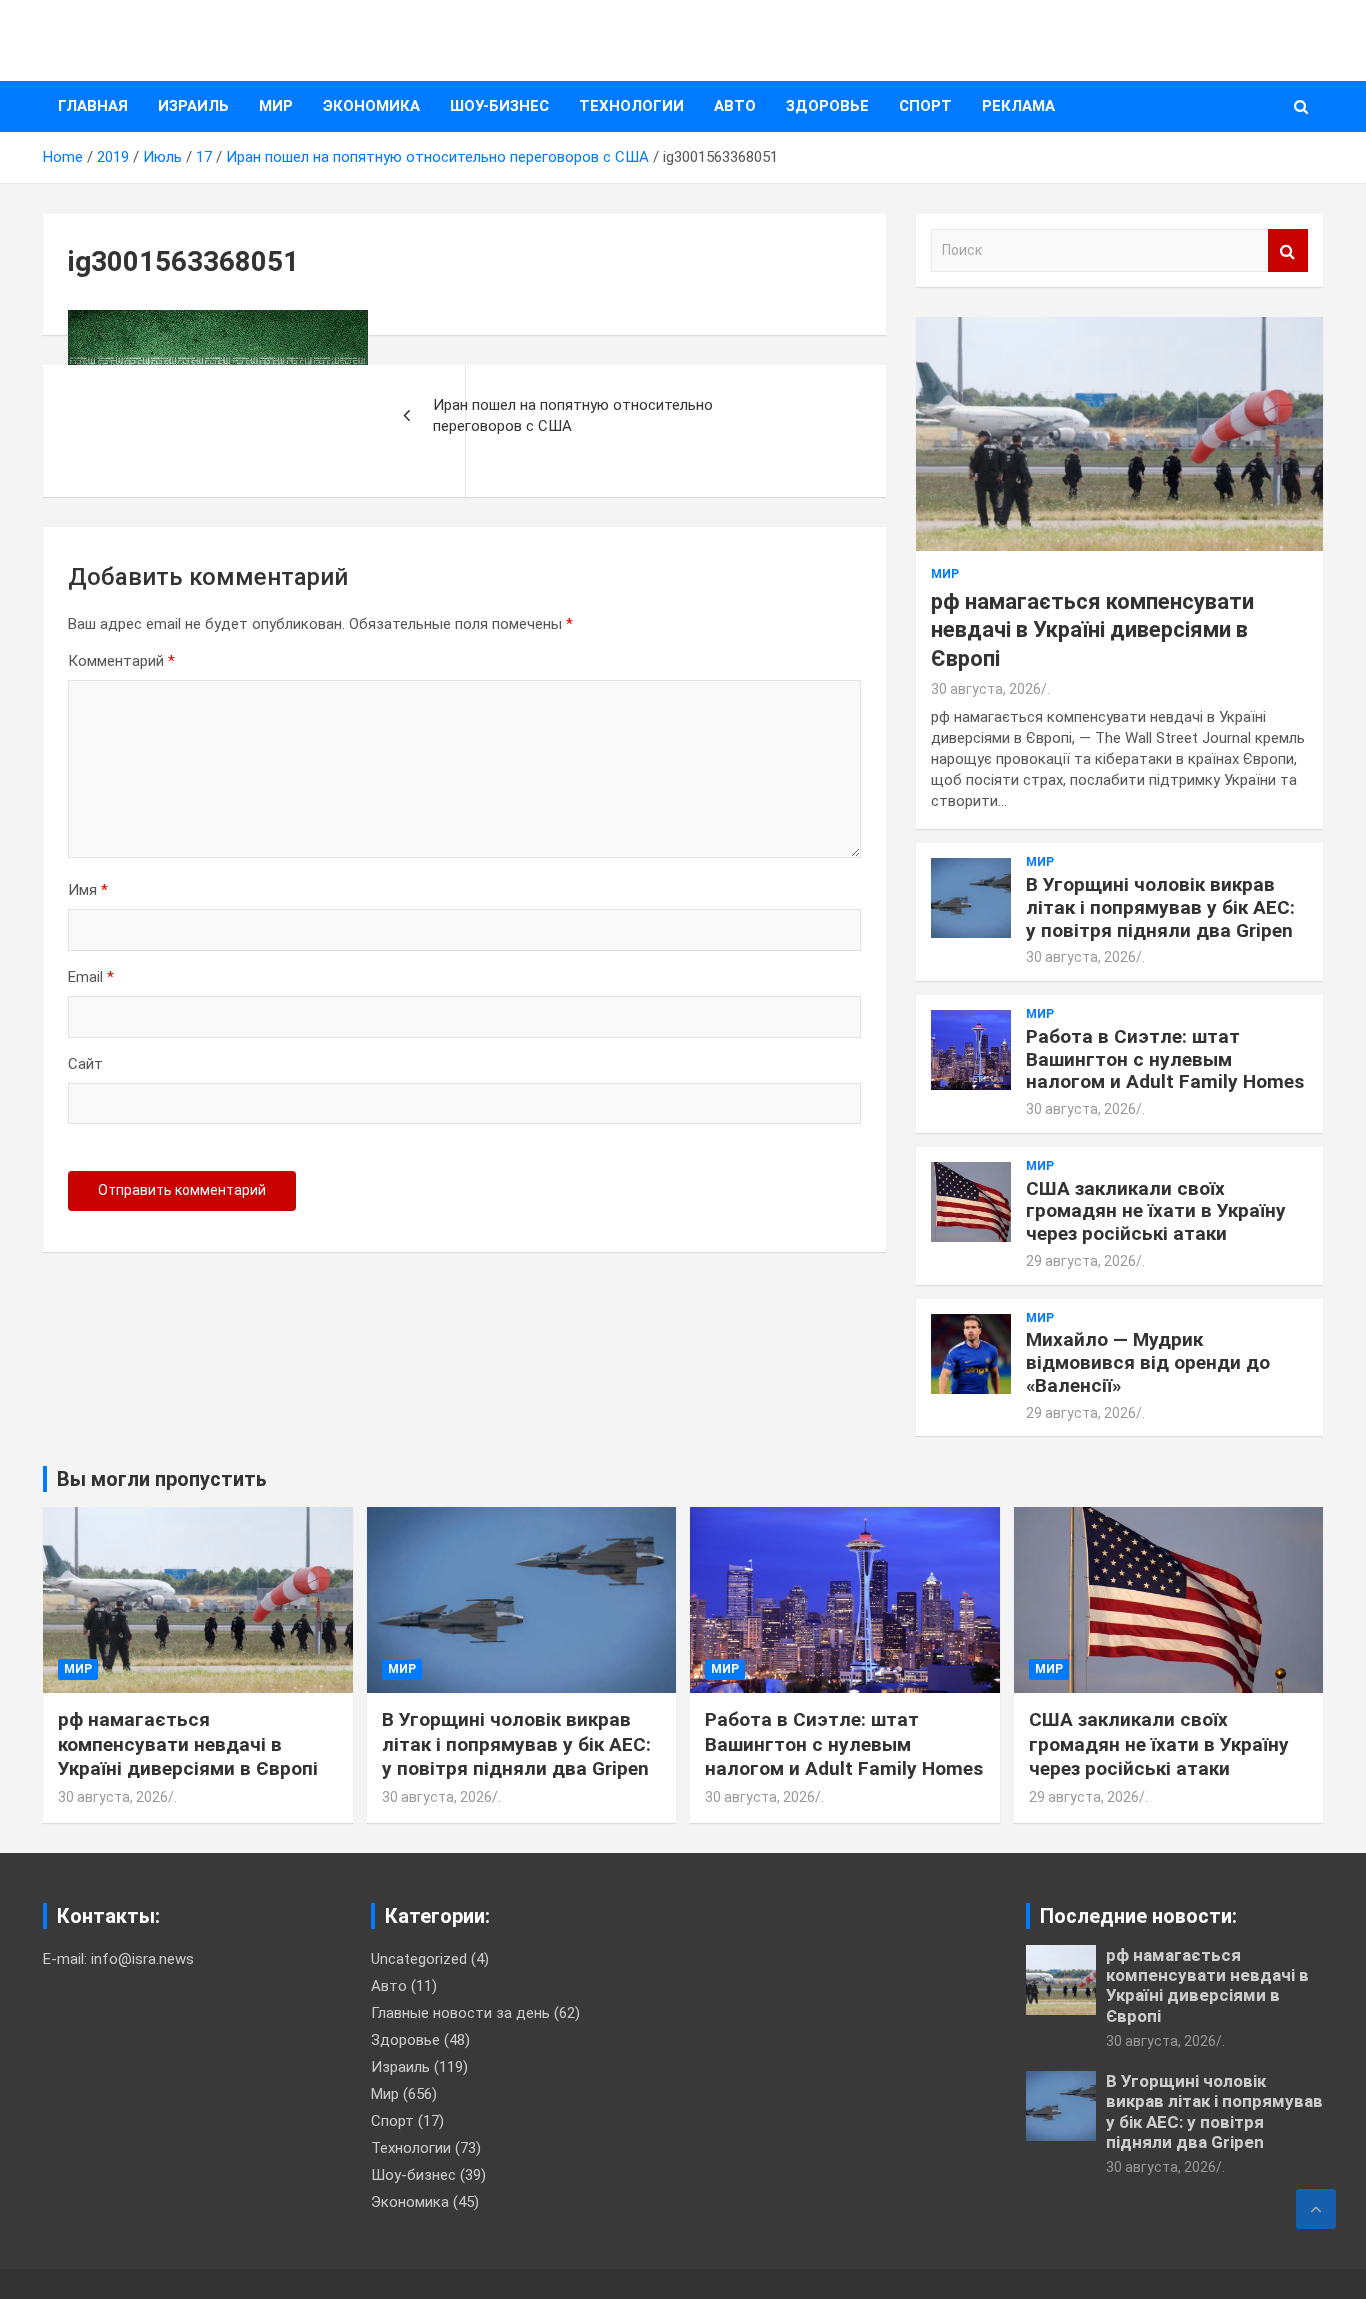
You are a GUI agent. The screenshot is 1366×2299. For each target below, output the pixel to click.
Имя (88, 890)
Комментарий (121, 661)
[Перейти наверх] (1316, 2209)
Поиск (1288, 250)
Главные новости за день (460, 2013)
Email (91, 977)
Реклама (1018, 106)
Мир (276, 106)
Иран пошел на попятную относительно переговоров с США (573, 415)
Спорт (925, 106)
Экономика (371, 106)
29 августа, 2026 (1081, 1261)
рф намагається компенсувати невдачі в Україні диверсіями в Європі (1092, 630)
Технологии (631, 106)
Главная (93, 106)
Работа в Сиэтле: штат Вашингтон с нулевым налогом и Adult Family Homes (1165, 1059)
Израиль (193, 106)
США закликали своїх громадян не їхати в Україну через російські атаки (1156, 1211)
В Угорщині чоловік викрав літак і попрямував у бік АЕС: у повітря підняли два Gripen (1160, 907)
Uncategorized (419, 1959)
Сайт (85, 1064)
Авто (735, 106)
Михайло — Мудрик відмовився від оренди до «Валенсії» (1148, 1362)
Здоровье (827, 106)
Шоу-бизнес (499, 106)
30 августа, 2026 (986, 689)
